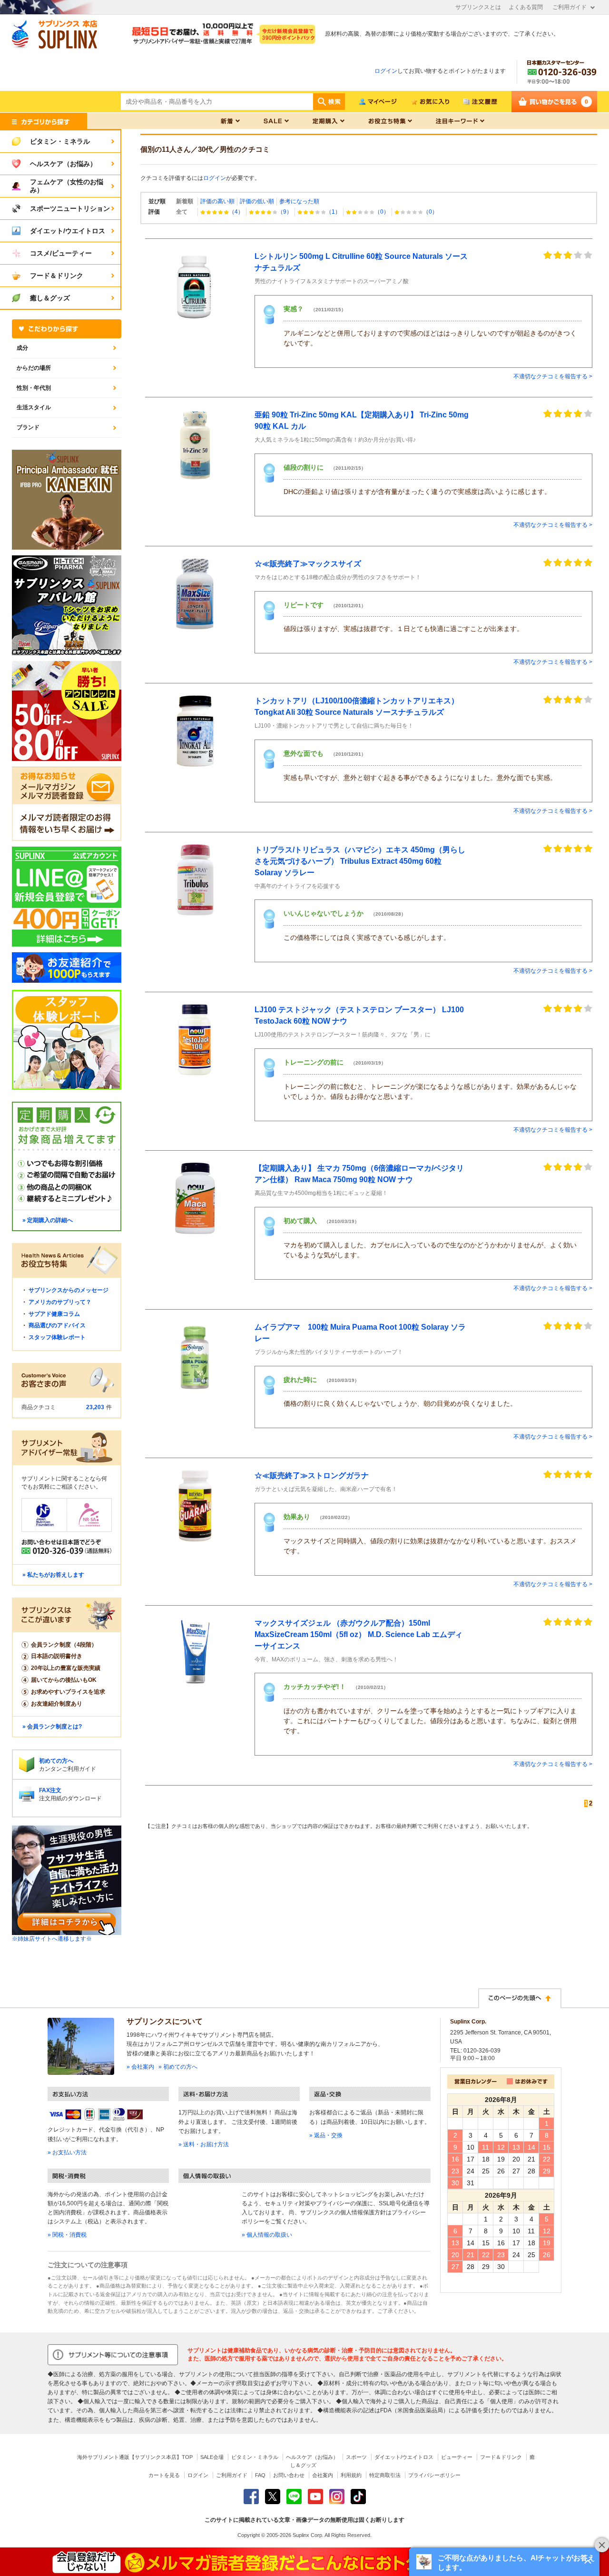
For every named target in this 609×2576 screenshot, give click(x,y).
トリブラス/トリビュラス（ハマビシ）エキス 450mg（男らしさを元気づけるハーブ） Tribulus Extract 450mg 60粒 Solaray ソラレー (360, 861)
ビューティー (457, 2457)
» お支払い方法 (67, 2152)
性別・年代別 (34, 388)
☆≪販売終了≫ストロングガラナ (312, 1476)
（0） (382, 212)
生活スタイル (34, 407)
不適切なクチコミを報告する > (553, 376)
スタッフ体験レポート (57, 1337)
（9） (285, 212)
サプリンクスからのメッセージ (69, 1290)
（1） (333, 212)
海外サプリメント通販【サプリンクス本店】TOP (135, 2457)
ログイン (386, 71)
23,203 (95, 1407)
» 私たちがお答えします (53, 1575)
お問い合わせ (289, 2475)
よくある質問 (526, 7)
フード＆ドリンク (501, 2457)
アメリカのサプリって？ (60, 1302)
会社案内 (323, 2475)
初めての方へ (56, 1761)
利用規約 (351, 2475)
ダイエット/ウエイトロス (404, 2457)
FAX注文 (50, 1790)
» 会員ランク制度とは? (52, 1727)
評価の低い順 (257, 201)
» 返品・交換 (326, 2135)
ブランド (28, 427)
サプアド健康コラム (54, 1314)
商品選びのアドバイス (57, 1325)
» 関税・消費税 (67, 2235)
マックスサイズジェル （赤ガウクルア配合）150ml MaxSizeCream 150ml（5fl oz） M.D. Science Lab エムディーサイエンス (359, 1634)
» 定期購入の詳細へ (48, 1220)
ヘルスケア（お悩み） (312, 2457)
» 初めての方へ (178, 2067)
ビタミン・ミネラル (255, 2457)
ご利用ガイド (570, 7)
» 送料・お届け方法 (204, 2144)
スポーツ (356, 2457)
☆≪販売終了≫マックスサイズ (308, 564)
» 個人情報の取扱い (267, 2235)
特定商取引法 (385, 2475)
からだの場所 (34, 368)
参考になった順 (299, 201)
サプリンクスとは (478, 7)
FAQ (260, 2475)
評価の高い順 (217, 201)
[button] (504, 2562)
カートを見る (164, 2475)
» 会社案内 (140, 2067)
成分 (22, 348)
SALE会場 (212, 2457)
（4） (236, 212)
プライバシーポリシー (434, 2475)
